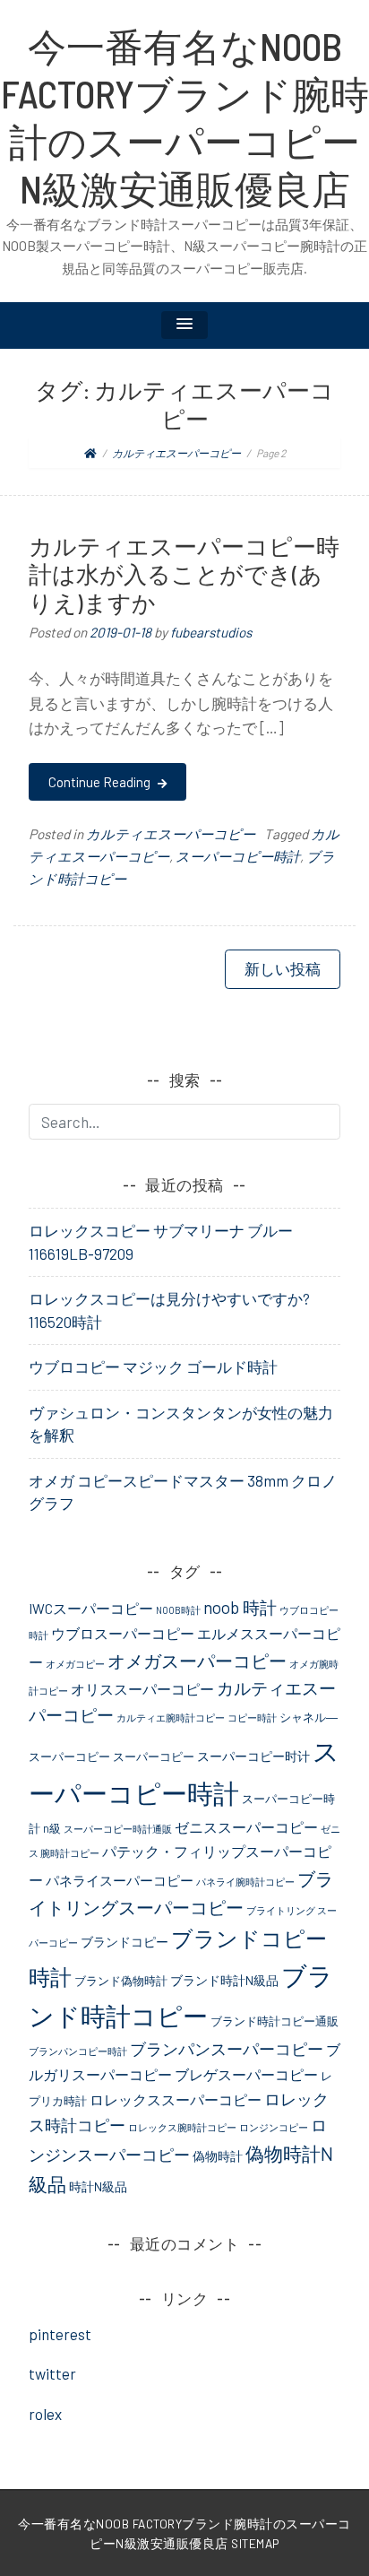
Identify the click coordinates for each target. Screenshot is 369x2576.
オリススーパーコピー (142, 1689)
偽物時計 (218, 2156)
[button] (184, 325)
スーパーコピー (154, 1756)
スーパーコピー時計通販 (118, 1829)
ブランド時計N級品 (224, 1980)
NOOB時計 (178, 1610)
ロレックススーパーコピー (176, 2099)
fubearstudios (211, 632)
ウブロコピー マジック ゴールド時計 (153, 1366)
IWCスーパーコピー (91, 1608)
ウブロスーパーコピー (123, 1633)
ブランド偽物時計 (121, 1981)
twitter (52, 2373)
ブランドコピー (124, 1942)
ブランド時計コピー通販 (275, 2021)
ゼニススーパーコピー (246, 1827)
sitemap (255, 2543)
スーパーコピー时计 (253, 1756)
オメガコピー (75, 1664)
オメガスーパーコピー (197, 1661)
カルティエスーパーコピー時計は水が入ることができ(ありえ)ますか (184, 574)
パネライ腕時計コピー (245, 1882)
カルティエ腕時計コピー (171, 1717)
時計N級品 (98, 2186)
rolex (45, 2414)
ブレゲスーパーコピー (246, 2074)
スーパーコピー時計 (238, 856)
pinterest (60, 2334)
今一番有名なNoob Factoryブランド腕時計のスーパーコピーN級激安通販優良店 (185, 117)
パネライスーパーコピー (120, 1880)
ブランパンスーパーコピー (227, 2049)
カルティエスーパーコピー (171, 834)
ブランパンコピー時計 (78, 2051)
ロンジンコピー (274, 2127)
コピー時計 (252, 1717)
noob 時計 (240, 1607)
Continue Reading (101, 782)
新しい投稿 (283, 968)
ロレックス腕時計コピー (182, 2127)
